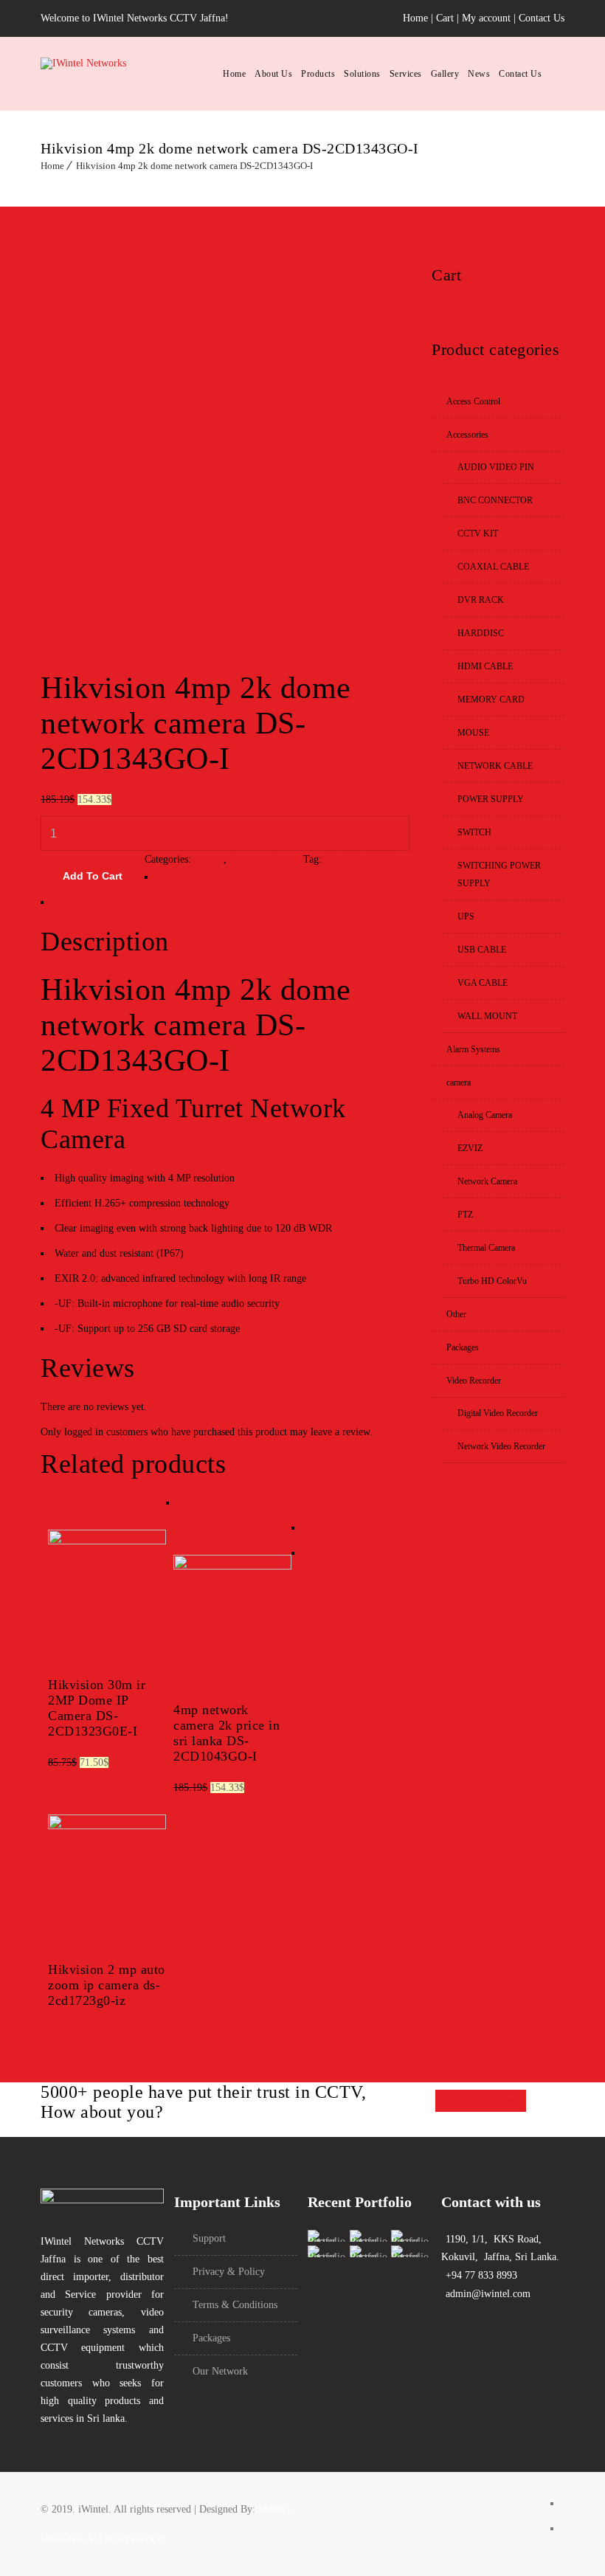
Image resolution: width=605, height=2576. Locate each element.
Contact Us (542, 18)
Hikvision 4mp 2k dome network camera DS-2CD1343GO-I (194, 166)
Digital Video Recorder (498, 1413)
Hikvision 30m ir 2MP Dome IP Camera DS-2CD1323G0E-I (97, 1708)
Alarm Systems (473, 1049)
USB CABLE (482, 950)
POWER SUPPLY (491, 799)
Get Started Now (481, 2101)
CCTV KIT (478, 533)
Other (456, 1314)
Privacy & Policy (229, 2272)
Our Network (220, 2371)
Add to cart (93, 876)
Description (183, 877)
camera (209, 859)
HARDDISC (481, 633)
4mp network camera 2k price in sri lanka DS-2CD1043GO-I (227, 1733)
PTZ (465, 1215)
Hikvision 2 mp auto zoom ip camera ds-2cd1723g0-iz (107, 1985)
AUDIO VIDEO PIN (496, 467)
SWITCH (474, 832)
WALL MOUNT (487, 1016)
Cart (445, 18)
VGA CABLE (483, 983)
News (479, 74)
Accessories (467, 435)
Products (318, 74)
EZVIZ (470, 1148)
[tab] (225, 881)
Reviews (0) (80, 902)
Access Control (473, 401)
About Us (273, 74)
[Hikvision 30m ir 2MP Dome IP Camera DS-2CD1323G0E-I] (107, 1541)
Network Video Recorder (501, 1446)
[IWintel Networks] (122, 74)
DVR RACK (481, 600)
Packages (463, 1347)
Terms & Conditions (235, 2305)
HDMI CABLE (485, 666)
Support (209, 2238)
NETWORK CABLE (495, 766)
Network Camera (265, 859)
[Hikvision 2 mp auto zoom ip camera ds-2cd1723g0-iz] (107, 1826)
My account (486, 18)
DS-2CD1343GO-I (364, 859)
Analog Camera (485, 1115)
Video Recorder (474, 1381)
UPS (466, 916)
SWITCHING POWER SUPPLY (499, 874)
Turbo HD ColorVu (492, 1281)
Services (406, 74)
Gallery (445, 74)
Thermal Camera (486, 1248)
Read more (82, 1951)
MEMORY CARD (491, 700)
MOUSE (473, 733)
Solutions (362, 74)
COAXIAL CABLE (493, 567)
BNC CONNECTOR (495, 500)
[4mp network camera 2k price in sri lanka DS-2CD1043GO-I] (232, 1566)
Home (415, 18)
